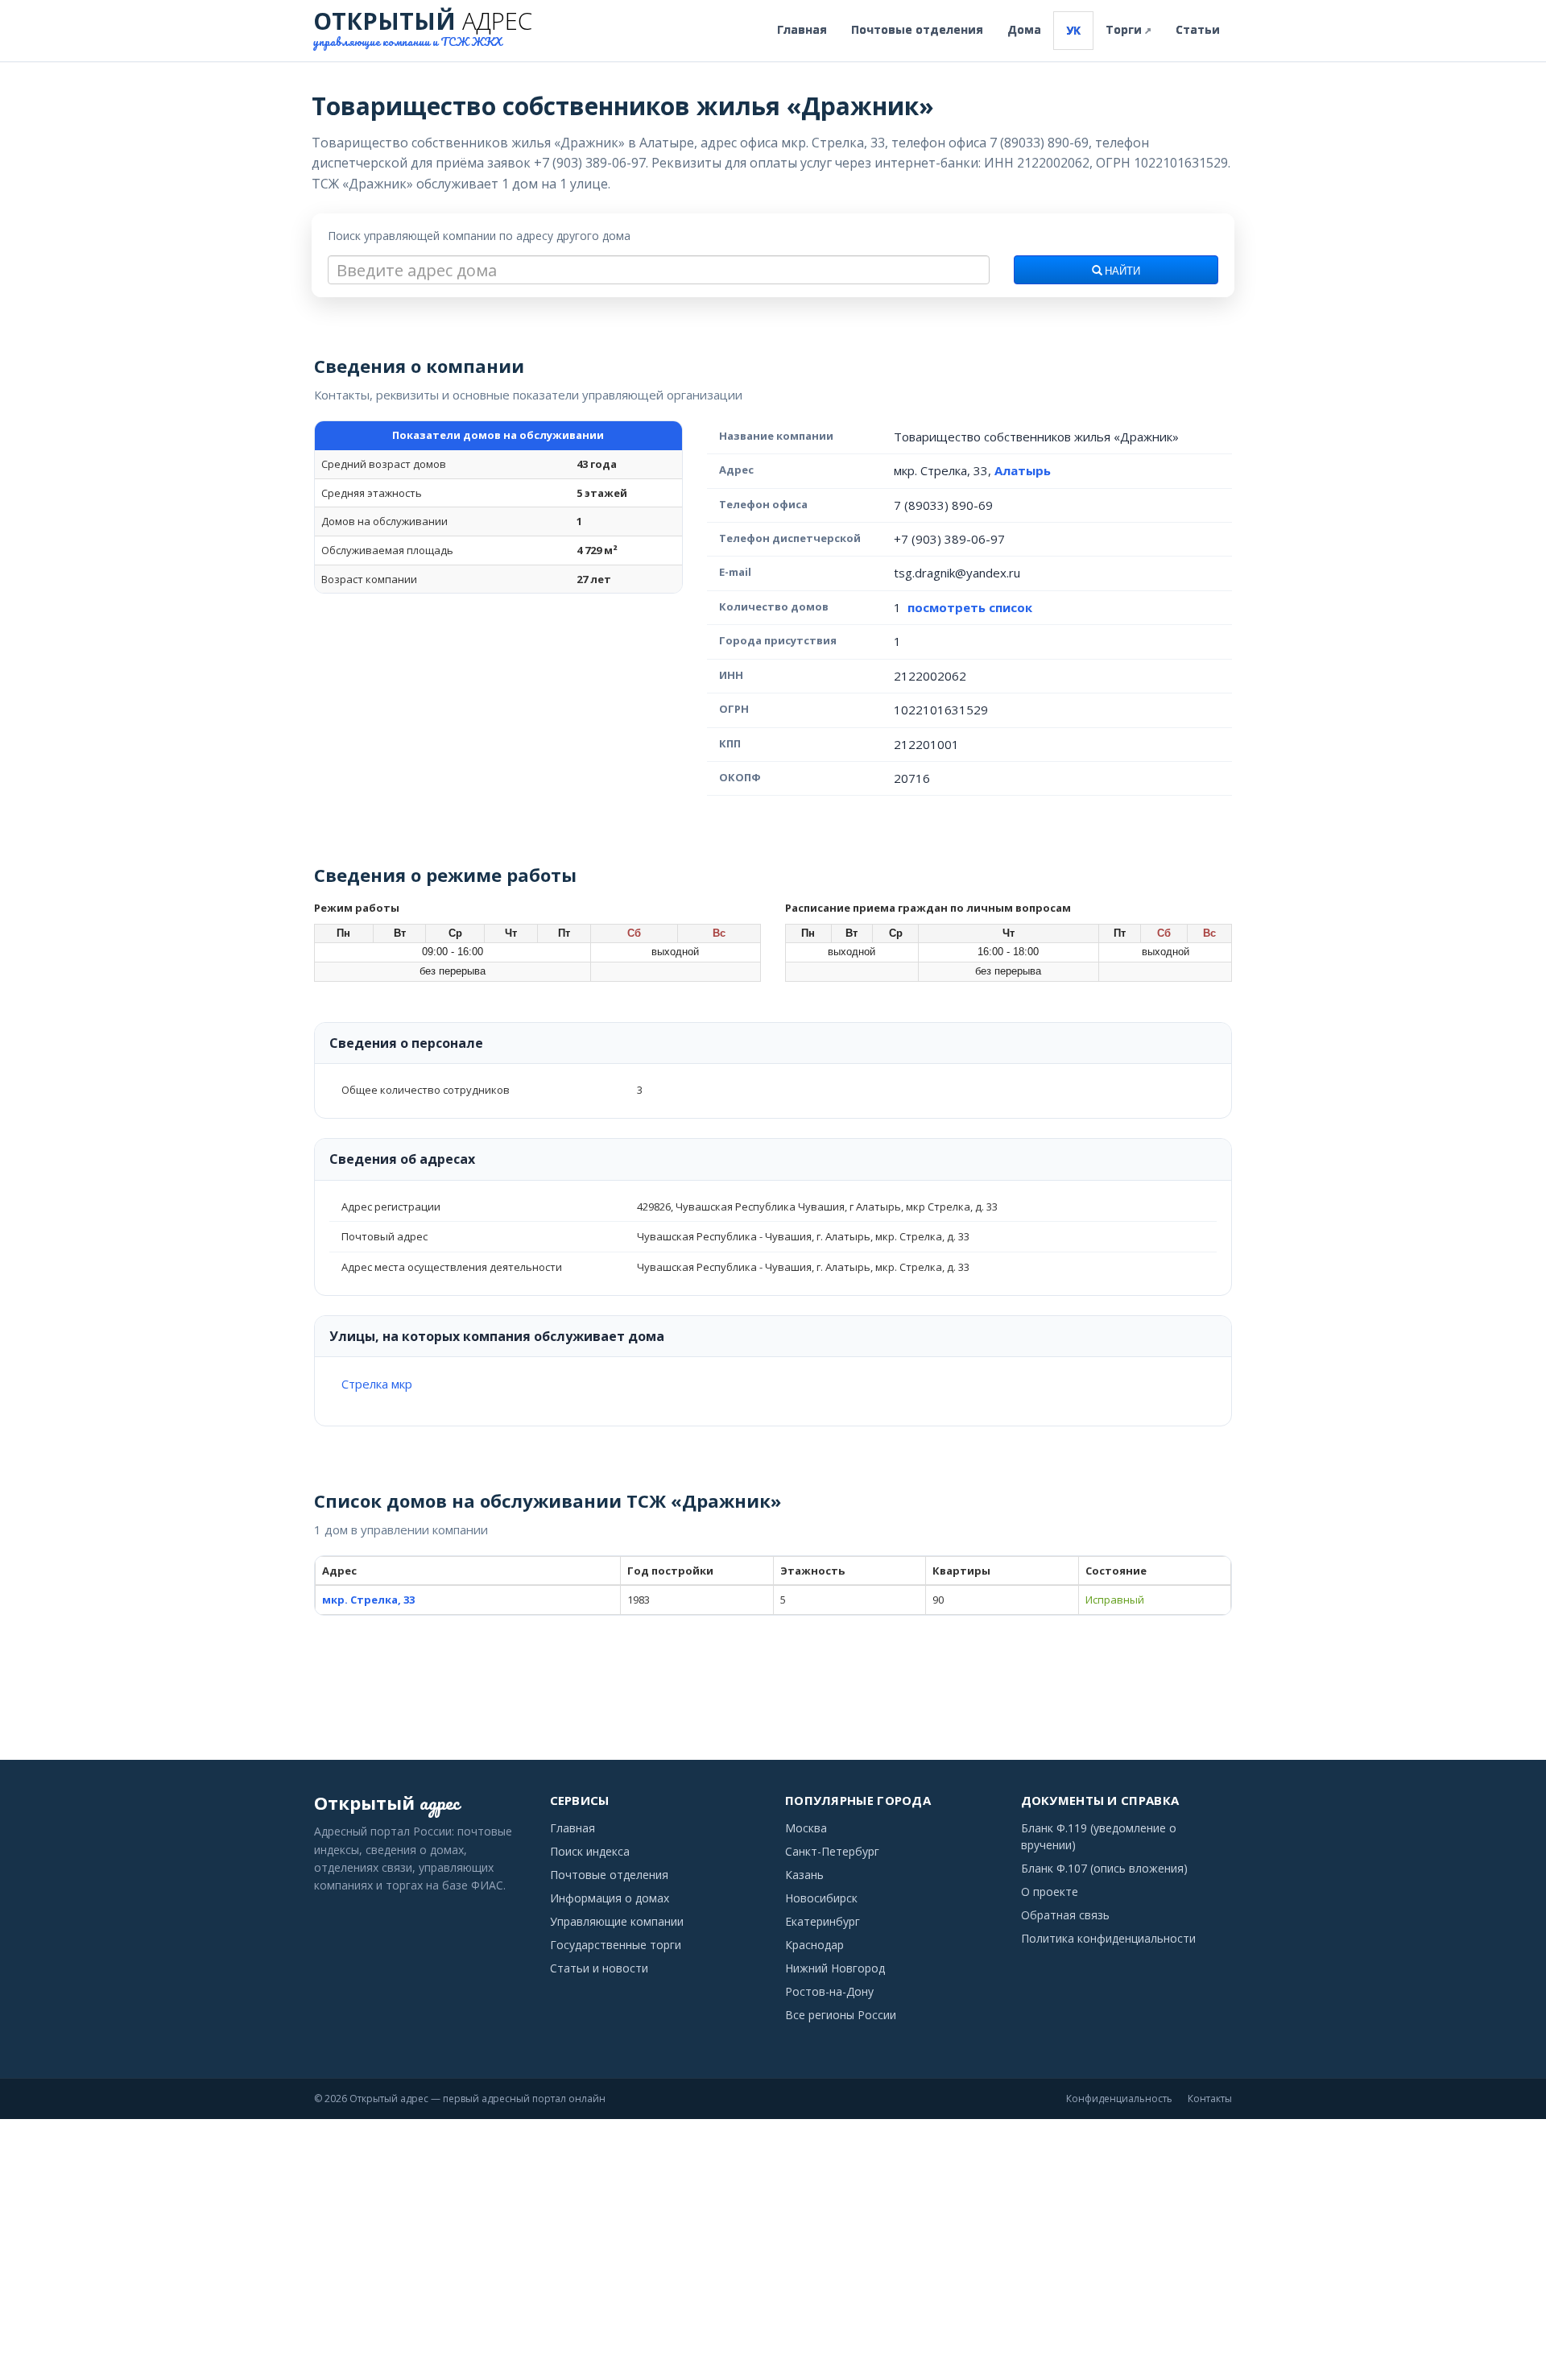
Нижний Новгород (835, 1968)
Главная (802, 29)
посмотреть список (970, 607)
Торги (1128, 29)
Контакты (1210, 2099)
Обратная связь (1065, 1915)
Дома (1024, 29)
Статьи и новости (599, 1968)
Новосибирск (821, 1898)
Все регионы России (841, 2015)
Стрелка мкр (377, 1384)
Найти (1121, 271)
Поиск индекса (590, 1851)
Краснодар (814, 1945)
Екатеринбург (823, 1921)
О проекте (1050, 1892)
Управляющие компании (617, 1921)
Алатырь (1023, 470)
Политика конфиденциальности (1108, 1938)
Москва (806, 1828)
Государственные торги (616, 1945)
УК (1073, 30)
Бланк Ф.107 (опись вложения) (1104, 1868)
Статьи (1198, 29)
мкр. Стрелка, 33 (368, 1600)
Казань (804, 1875)
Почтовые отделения (917, 29)
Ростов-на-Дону (829, 1991)
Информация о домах (610, 1898)
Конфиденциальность (1119, 2099)
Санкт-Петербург (832, 1851)
